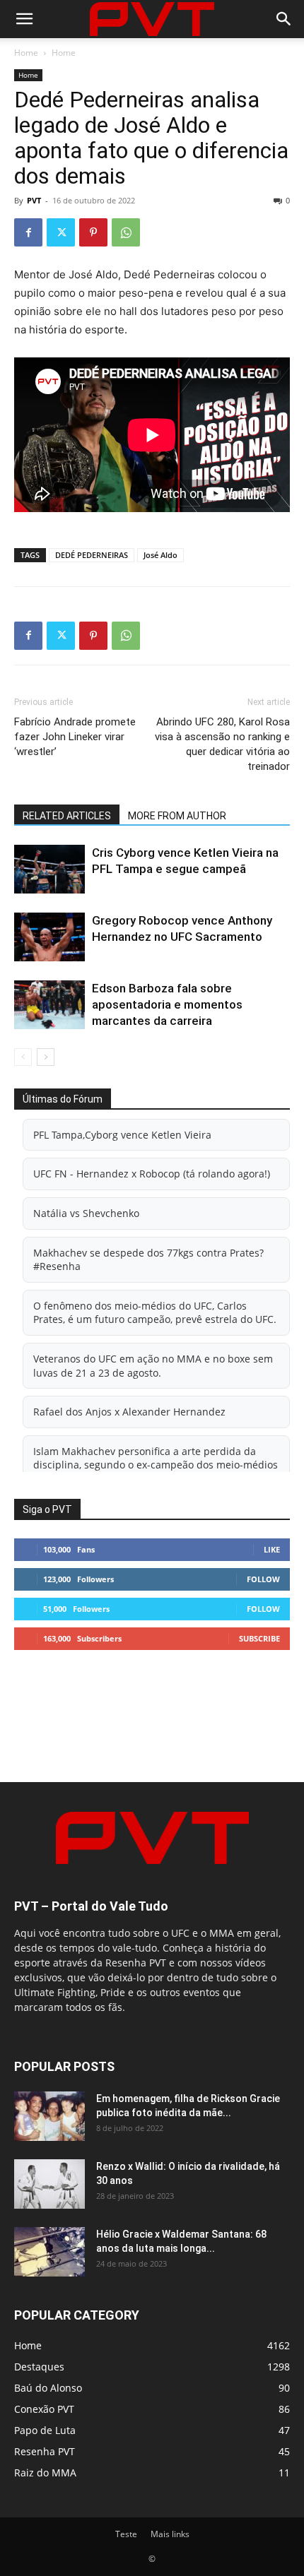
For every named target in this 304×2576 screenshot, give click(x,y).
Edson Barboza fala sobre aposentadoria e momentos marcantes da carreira (167, 1004)
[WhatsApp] (126, 232)
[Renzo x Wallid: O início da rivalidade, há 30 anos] (49, 2184)
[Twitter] (61, 232)
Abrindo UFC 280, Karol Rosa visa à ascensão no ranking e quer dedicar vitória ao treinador (222, 744)
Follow (263, 1579)
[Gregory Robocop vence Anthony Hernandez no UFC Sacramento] (49, 937)
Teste (126, 2534)
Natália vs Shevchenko (86, 1213)
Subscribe (259, 1638)
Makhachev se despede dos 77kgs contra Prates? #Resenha (148, 1260)
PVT (34, 200)
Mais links (170, 2534)
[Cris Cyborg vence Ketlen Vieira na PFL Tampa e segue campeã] (49, 869)
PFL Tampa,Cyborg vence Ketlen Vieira (122, 1135)
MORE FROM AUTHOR (177, 816)
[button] (24, 19)
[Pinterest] (93, 232)
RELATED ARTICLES (67, 816)
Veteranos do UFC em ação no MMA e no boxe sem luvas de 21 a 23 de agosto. (153, 1366)
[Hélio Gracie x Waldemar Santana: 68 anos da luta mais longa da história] (49, 2252)
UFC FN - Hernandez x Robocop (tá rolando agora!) (152, 1174)
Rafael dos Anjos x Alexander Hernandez (129, 1412)
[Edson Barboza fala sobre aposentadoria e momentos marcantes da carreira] (49, 1005)
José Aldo (160, 555)
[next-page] (46, 1057)
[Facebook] (28, 232)
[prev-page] (23, 1057)
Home (26, 53)
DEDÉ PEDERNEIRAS (92, 555)
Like (272, 1549)
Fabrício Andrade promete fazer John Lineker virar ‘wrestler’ (75, 737)
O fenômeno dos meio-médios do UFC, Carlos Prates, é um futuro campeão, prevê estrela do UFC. (155, 1313)
